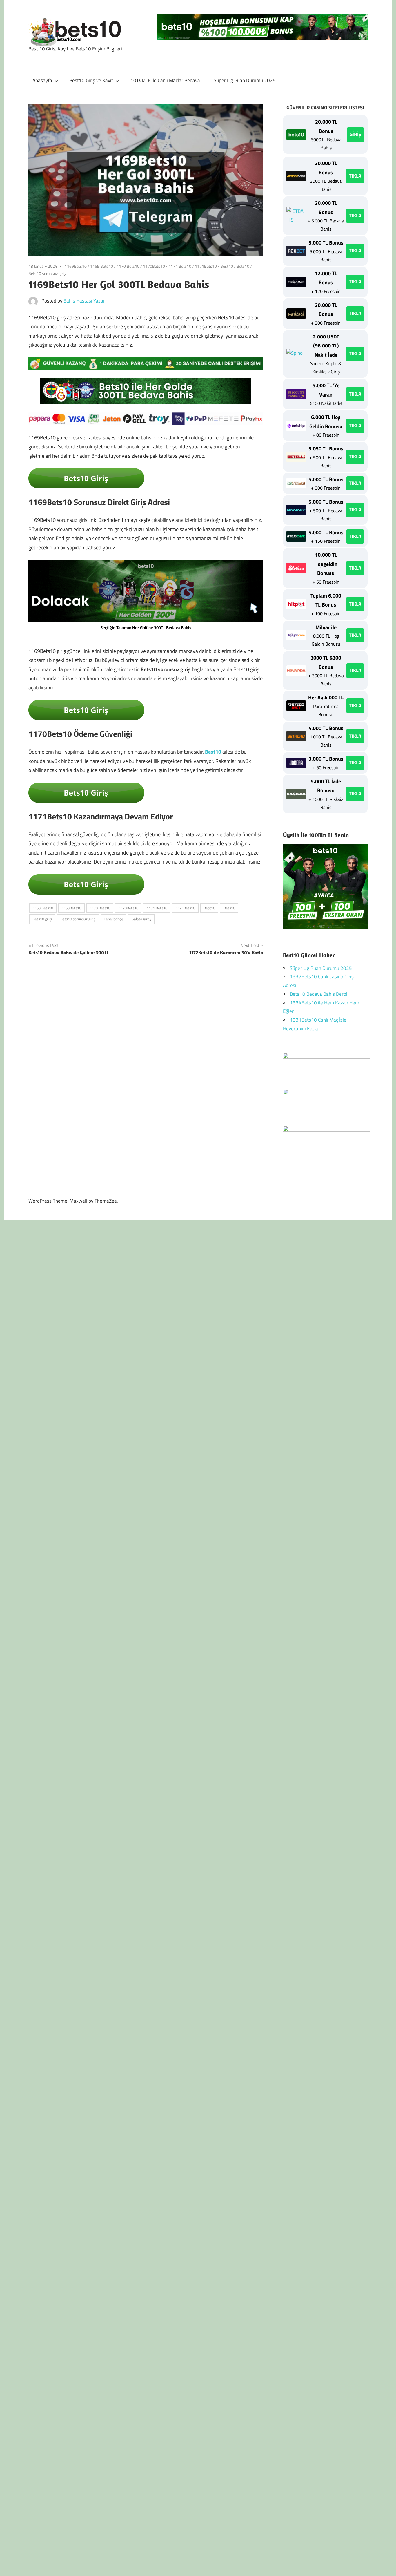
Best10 (227, 266)
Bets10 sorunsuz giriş (47, 273)
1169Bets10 (76, 266)
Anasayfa (42, 80)
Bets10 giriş (42, 919)
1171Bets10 (206, 266)
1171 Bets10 (180, 266)
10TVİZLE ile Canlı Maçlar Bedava (165, 80)
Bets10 (243, 266)
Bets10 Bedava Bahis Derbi (319, 994)
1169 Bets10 (102, 266)
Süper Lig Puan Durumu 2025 (245, 80)
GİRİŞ (355, 134)
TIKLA (355, 176)
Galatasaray (141, 919)
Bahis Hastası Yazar (84, 301)
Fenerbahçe (113, 919)
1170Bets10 (154, 266)
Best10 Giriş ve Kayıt (91, 80)
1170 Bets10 (128, 266)
